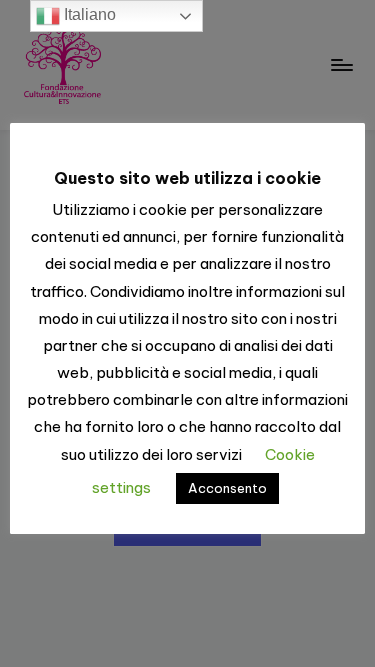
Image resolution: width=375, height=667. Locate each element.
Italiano (88, 14)
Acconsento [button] (227, 488)
